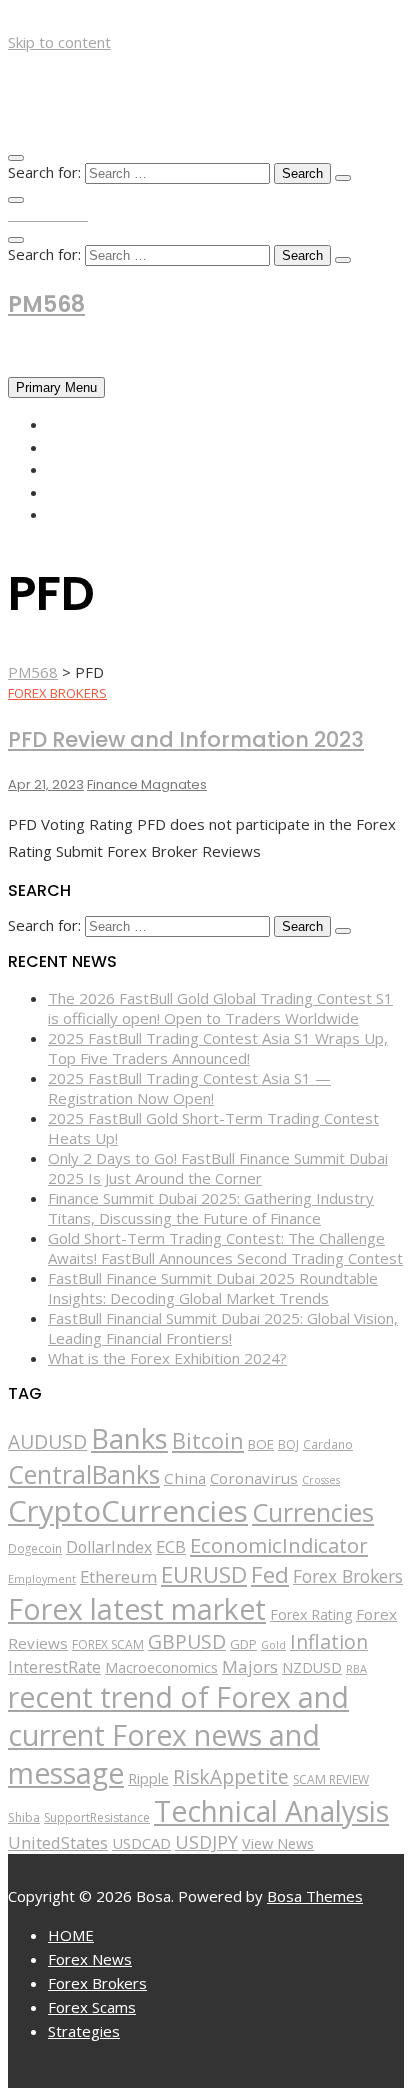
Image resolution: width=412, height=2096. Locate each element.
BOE (261, 1444)
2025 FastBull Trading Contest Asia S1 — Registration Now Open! (189, 1088)
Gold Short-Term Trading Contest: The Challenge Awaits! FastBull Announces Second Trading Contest (225, 1248)
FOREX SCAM (108, 1644)
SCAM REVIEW (331, 1779)
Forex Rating (311, 1614)
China (185, 1478)
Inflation (329, 1641)
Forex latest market (137, 1609)
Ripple (148, 1778)
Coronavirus (254, 1478)
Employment (42, 1578)
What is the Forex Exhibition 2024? (167, 1358)
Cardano (328, 1444)
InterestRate (54, 1667)
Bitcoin (208, 1440)
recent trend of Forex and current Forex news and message (178, 1735)
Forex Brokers (105, 469)
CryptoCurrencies (128, 1511)
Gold (273, 1645)
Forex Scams (97, 492)
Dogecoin (35, 1548)
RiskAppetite (231, 1777)
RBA (356, 1668)
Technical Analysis (271, 1811)
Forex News (93, 447)
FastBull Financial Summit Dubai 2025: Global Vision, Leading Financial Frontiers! (223, 1328)
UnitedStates (58, 1842)
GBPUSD (187, 1641)
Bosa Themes (315, 1896)
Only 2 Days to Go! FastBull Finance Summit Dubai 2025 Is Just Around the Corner (218, 1168)
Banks (129, 1438)
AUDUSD (47, 1442)
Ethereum (118, 1576)
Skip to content (59, 42)
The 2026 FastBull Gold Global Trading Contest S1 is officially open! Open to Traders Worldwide (220, 1008)
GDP (243, 1644)
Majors (250, 1666)
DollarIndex (109, 1547)
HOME (70, 424)
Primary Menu (56, 387)
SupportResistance (97, 1817)
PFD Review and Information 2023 (186, 739)
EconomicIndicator (279, 1545)
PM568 (46, 304)
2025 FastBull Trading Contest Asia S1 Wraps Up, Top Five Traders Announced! (218, 1048)
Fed (270, 1574)
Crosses (321, 1480)
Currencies (313, 1512)
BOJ (288, 1444)
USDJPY (206, 1842)
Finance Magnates (147, 784)
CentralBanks (84, 1474)
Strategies (91, 514)
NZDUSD (312, 1667)
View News (278, 1843)
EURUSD (204, 1574)
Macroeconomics (161, 1667)
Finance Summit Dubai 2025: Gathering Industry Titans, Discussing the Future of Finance (211, 1208)
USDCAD (141, 1843)
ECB (171, 1546)
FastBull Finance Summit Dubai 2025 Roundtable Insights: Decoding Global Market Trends (213, 1288)
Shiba (24, 1817)
